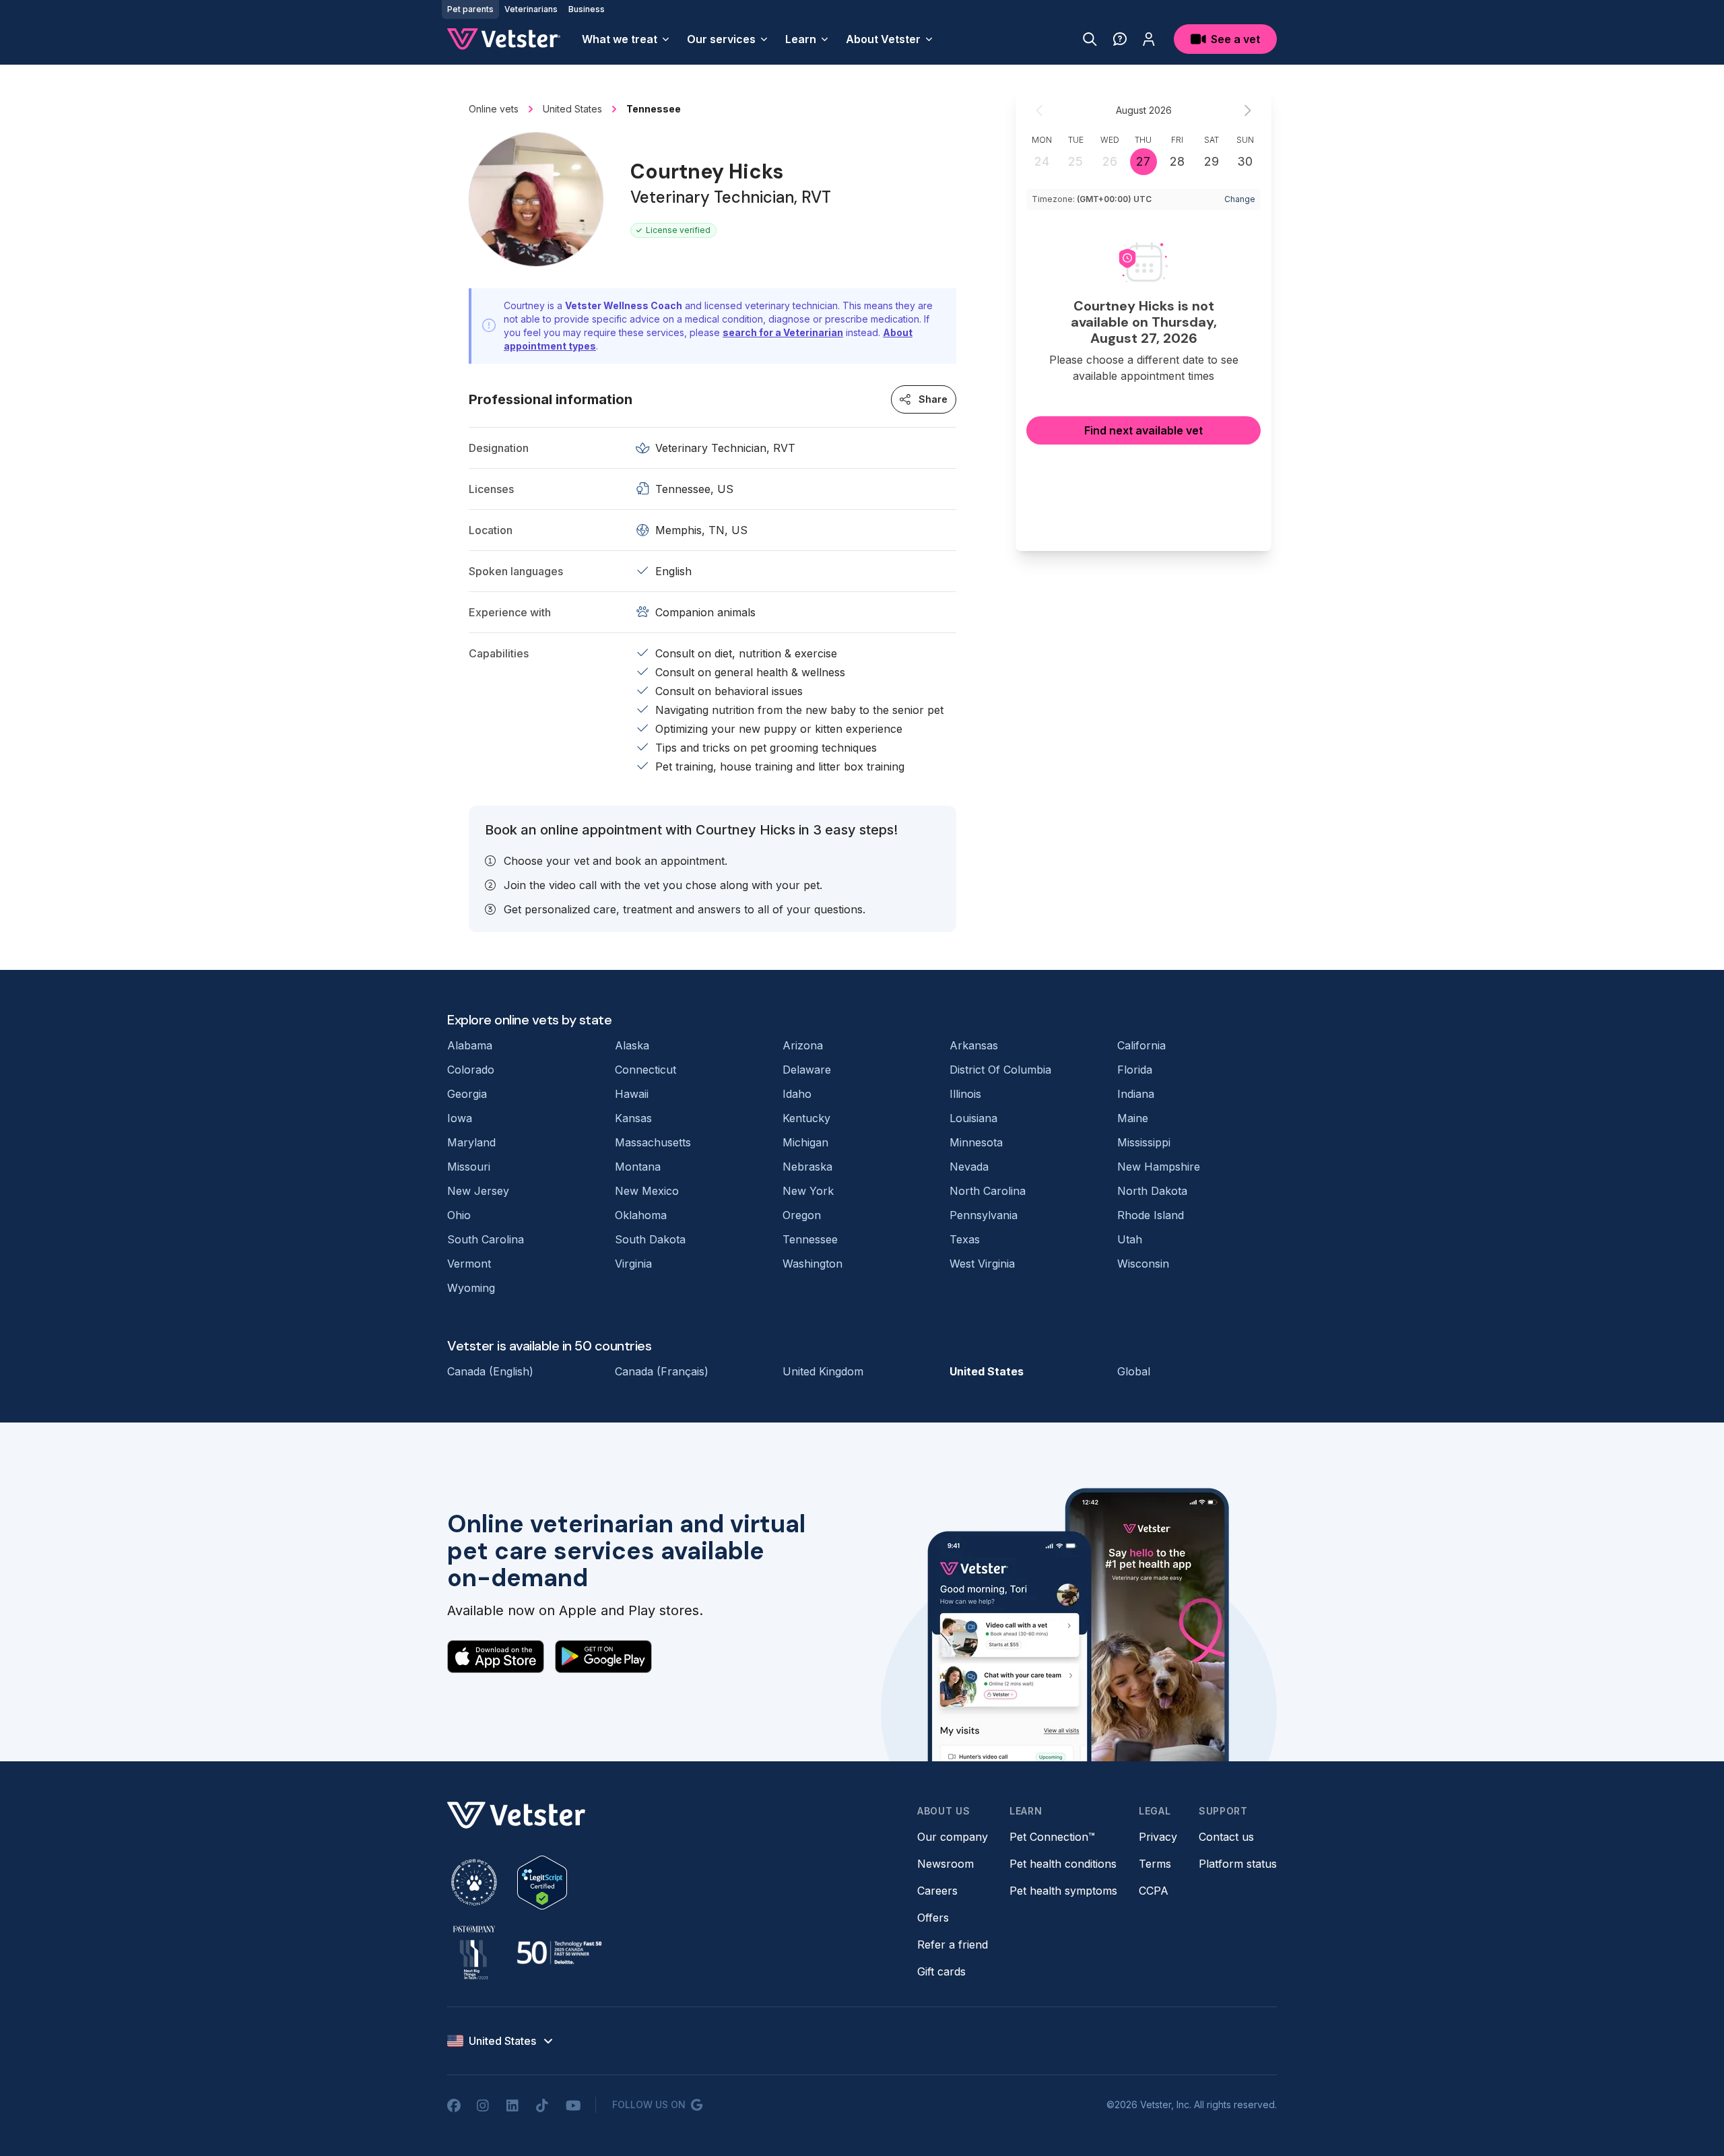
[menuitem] (626, 39)
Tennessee (810, 1239)
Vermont (469, 1264)
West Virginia (982, 1264)
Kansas (633, 1118)
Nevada (969, 1167)
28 (1177, 161)
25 (1075, 161)
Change (1240, 199)
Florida (1135, 1070)
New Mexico (647, 1191)
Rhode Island (1151, 1215)
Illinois (965, 1094)
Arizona (803, 1045)
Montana (638, 1167)
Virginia (633, 1264)
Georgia (467, 1094)
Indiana (1136, 1094)
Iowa (460, 1118)
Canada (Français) (662, 1371)
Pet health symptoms (1063, 1891)
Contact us (1226, 1837)
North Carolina (988, 1191)
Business (587, 9)
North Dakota (1152, 1191)
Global (1134, 1371)
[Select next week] (1247, 110)
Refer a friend (953, 1945)
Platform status (1238, 1864)
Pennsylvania (984, 1215)
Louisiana (973, 1118)
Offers (933, 1918)
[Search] (1090, 39)
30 (1245, 161)
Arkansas (974, 1045)
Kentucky (806, 1118)
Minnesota (976, 1142)
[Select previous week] (1040, 110)
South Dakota (650, 1239)
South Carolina (486, 1239)
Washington (813, 1264)
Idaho (797, 1094)
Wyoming (471, 1288)
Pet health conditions (1063, 1864)
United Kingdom (823, 1371)
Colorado (471, 1070)
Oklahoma (641, 1215)
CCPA (1154, 1891)
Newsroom (946, 1864)
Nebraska (807, 1167)
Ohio (459, 1215)
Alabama (470, 1045)
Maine (1133, 1118)
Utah (1130, 1239)
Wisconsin (1143, 1264)
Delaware (807, 1070)
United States (987, 1371)
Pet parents (470, 9)
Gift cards (941, 1971)
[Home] (504, 39)
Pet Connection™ (1052, 1837)
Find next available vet (1143, 430)
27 (1143, 161)
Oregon (802, 1215)
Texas (965, 1239)
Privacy (1158, 1837)
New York (808, 1191)
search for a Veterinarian (783, 332)
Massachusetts (653, 1142)
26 (1110, 161)
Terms (1155, 1864)
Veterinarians (531, 9)
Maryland (471, 1142)
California (1141, 1045)
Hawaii (632, 1094)
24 (1042, 161)
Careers (937, 1891)
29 (1212, 161)
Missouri (469, 1167)
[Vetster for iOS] (496, 1656)
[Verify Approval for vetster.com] (542, 1883)
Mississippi (1144, 1142)
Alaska (632, 1045)
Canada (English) (490, 1371)
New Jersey (478, 1191)
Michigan (805, 1142)
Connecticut (645, 1070)
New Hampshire (1159, 1167)
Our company (953, 1837)
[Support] (1120, 39)
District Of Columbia (1000, 1070)
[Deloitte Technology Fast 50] (559, 1953)
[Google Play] (603, 1656)
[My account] (1149, 39)
